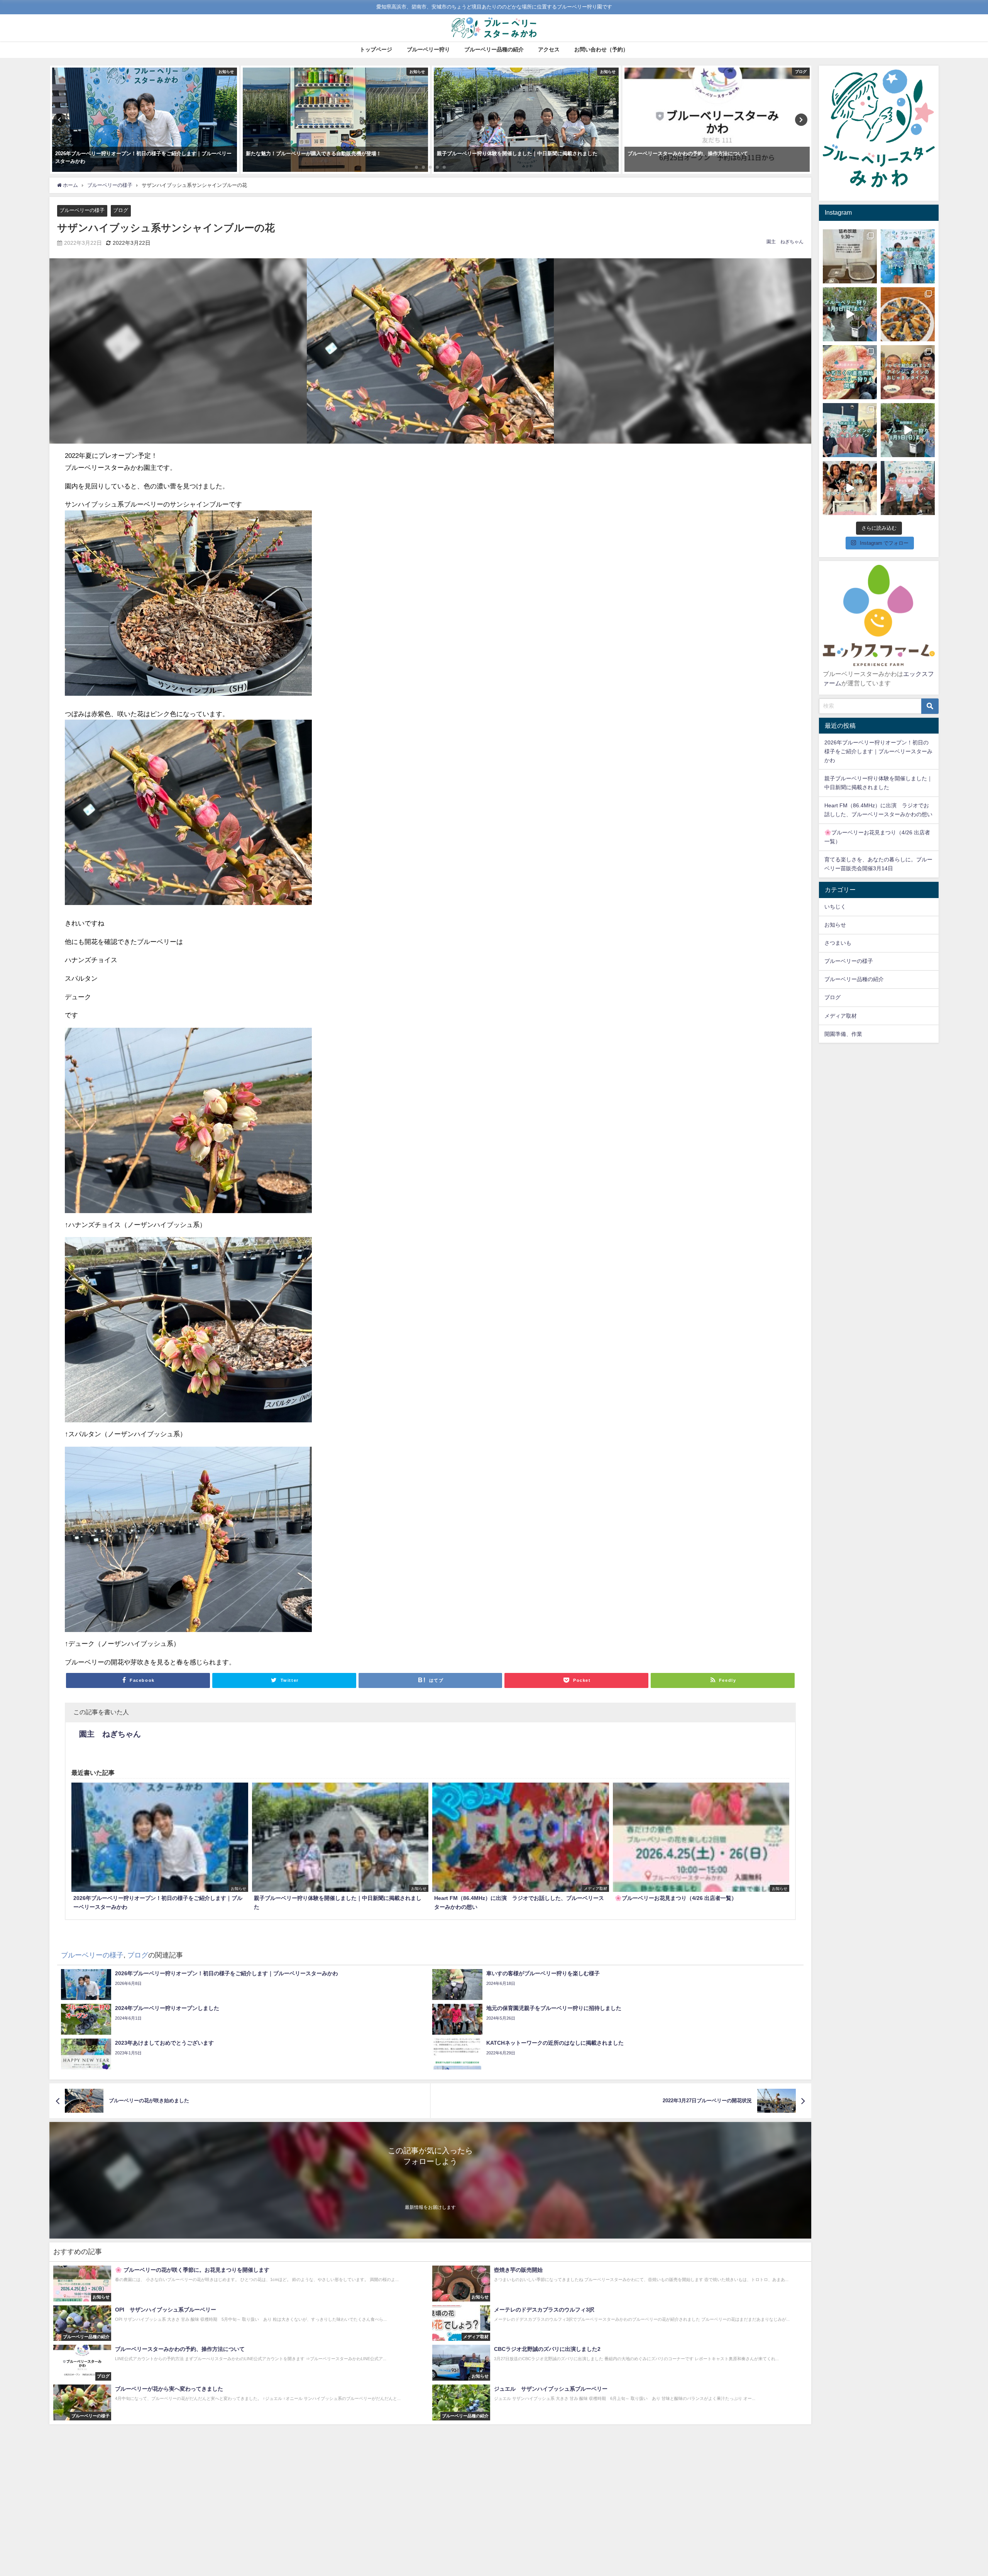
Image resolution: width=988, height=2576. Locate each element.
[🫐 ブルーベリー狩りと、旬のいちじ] (850, 372)
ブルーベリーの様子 (82, 210)
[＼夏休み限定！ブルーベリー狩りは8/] (908, 430)
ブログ (121, 210)
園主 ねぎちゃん (785, 242)
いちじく (835, 907)
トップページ (376, 49)
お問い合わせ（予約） (601, 49)
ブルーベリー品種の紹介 (494, 49)
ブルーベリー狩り (428, 49)
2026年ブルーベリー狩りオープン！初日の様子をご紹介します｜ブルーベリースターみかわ (878, 751)
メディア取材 (841, 1016)
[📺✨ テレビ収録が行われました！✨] (908, 488)
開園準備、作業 (843, 1034)
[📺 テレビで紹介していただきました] (908, 372)
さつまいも (838, 943)
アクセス (549, 49)
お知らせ (835, 925)
